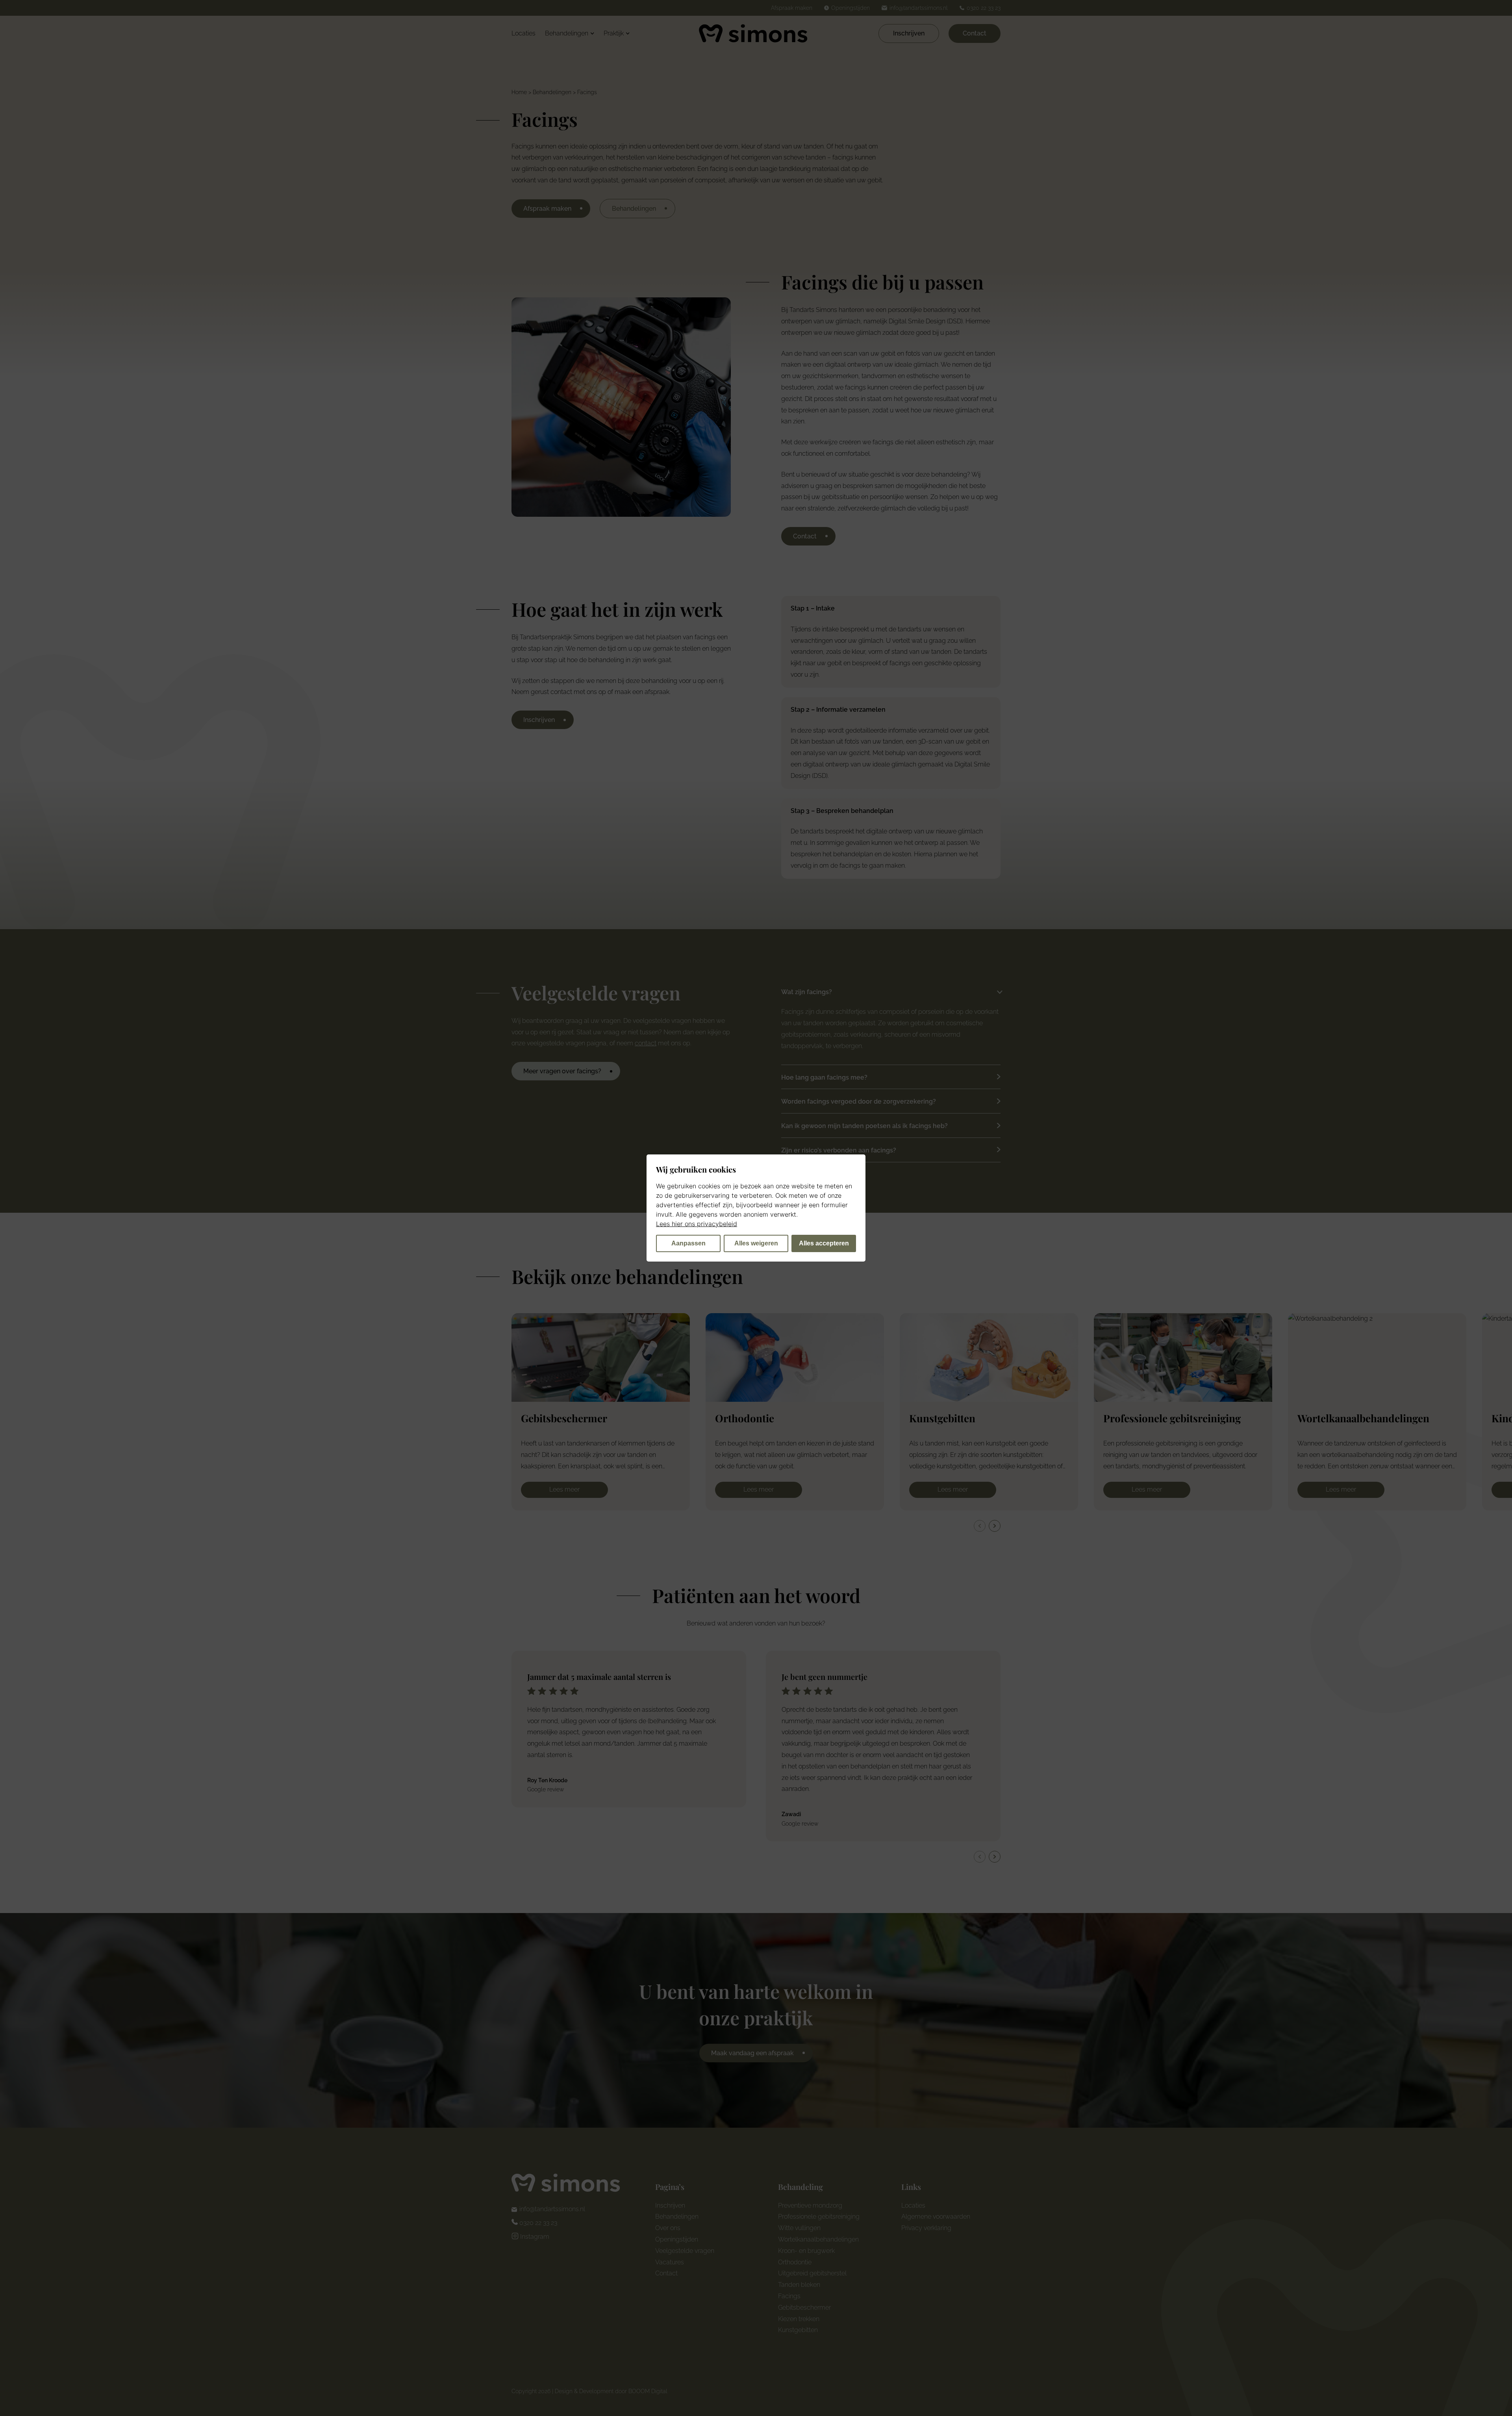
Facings (789, 2296)
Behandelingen (567, 33)
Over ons (668, 2228)
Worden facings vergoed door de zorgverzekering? (859, 1101)
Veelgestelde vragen (685, 2251)
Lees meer (564, 1489)
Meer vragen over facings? (562, 1071)
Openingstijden (677, 2239)
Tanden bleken (799, 2285)
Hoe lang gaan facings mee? (824, 1077)
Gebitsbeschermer (804, 2307)
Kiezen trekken (799, 2319)
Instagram (534, 2237)
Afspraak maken (547, 209)
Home (519, 92)
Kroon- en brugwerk (806, 2251)
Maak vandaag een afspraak (752, 2053)
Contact (975, 33)
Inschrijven (909, 33)
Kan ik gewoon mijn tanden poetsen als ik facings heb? (864, 1126)
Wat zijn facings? (807, 992)
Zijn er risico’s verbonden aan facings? (839, 1150)
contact (646, 1043)
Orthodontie (795, 2262)
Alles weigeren (756, 1243)
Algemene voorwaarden (936, 2217)
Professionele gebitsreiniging (819, 2217)
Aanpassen (688, 1243)
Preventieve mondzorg (810, 2205)
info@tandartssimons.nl (552, 2209)
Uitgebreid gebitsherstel (812, 2273)
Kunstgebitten (798, 2330)
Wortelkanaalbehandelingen (818, 2239)
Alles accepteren (824, 1243)
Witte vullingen (799, 2228)
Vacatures (670, 2262)
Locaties (523, 33)
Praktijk (614, 33)
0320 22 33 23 (537, 2223)
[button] (995, 1526)
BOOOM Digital (648, 2391)
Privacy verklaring (926, 2228)
